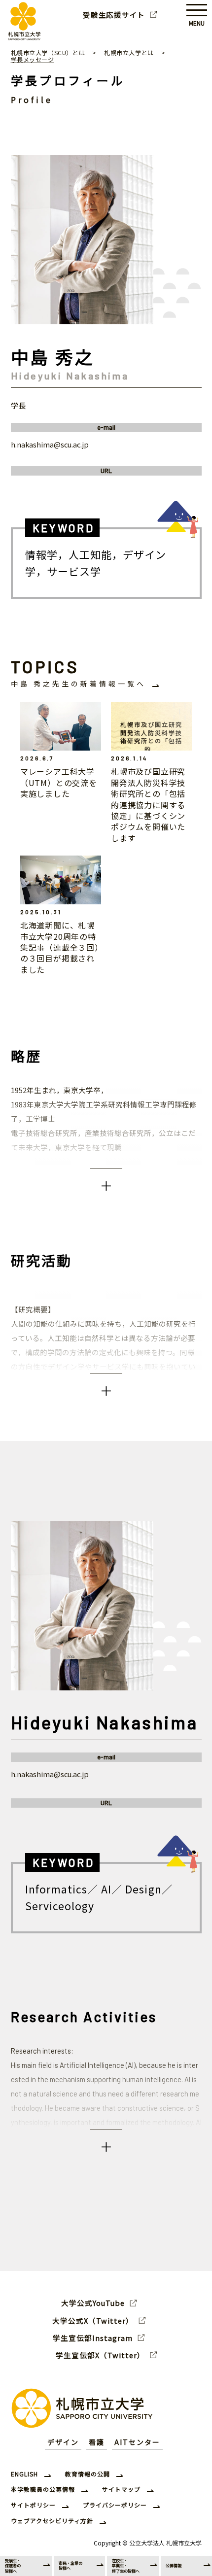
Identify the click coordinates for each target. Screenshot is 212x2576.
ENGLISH (24, 2474)
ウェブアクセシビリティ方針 (52, 2521)
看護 (97, 2442)
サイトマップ (121, 2489)
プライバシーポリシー (115, 2505)
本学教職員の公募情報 (43, 2489)
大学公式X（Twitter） (93, 2321)
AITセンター (137, 2442)
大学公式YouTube (93, 2303)
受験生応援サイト (114, 15)
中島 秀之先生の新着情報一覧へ (78, 684)
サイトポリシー (33, 2505)
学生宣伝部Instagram (93, 2338)
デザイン (63, 2442)
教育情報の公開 (88, 2474)
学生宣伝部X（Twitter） (100, 2355)
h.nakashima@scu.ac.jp (50, 444)
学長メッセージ (33, 59)
